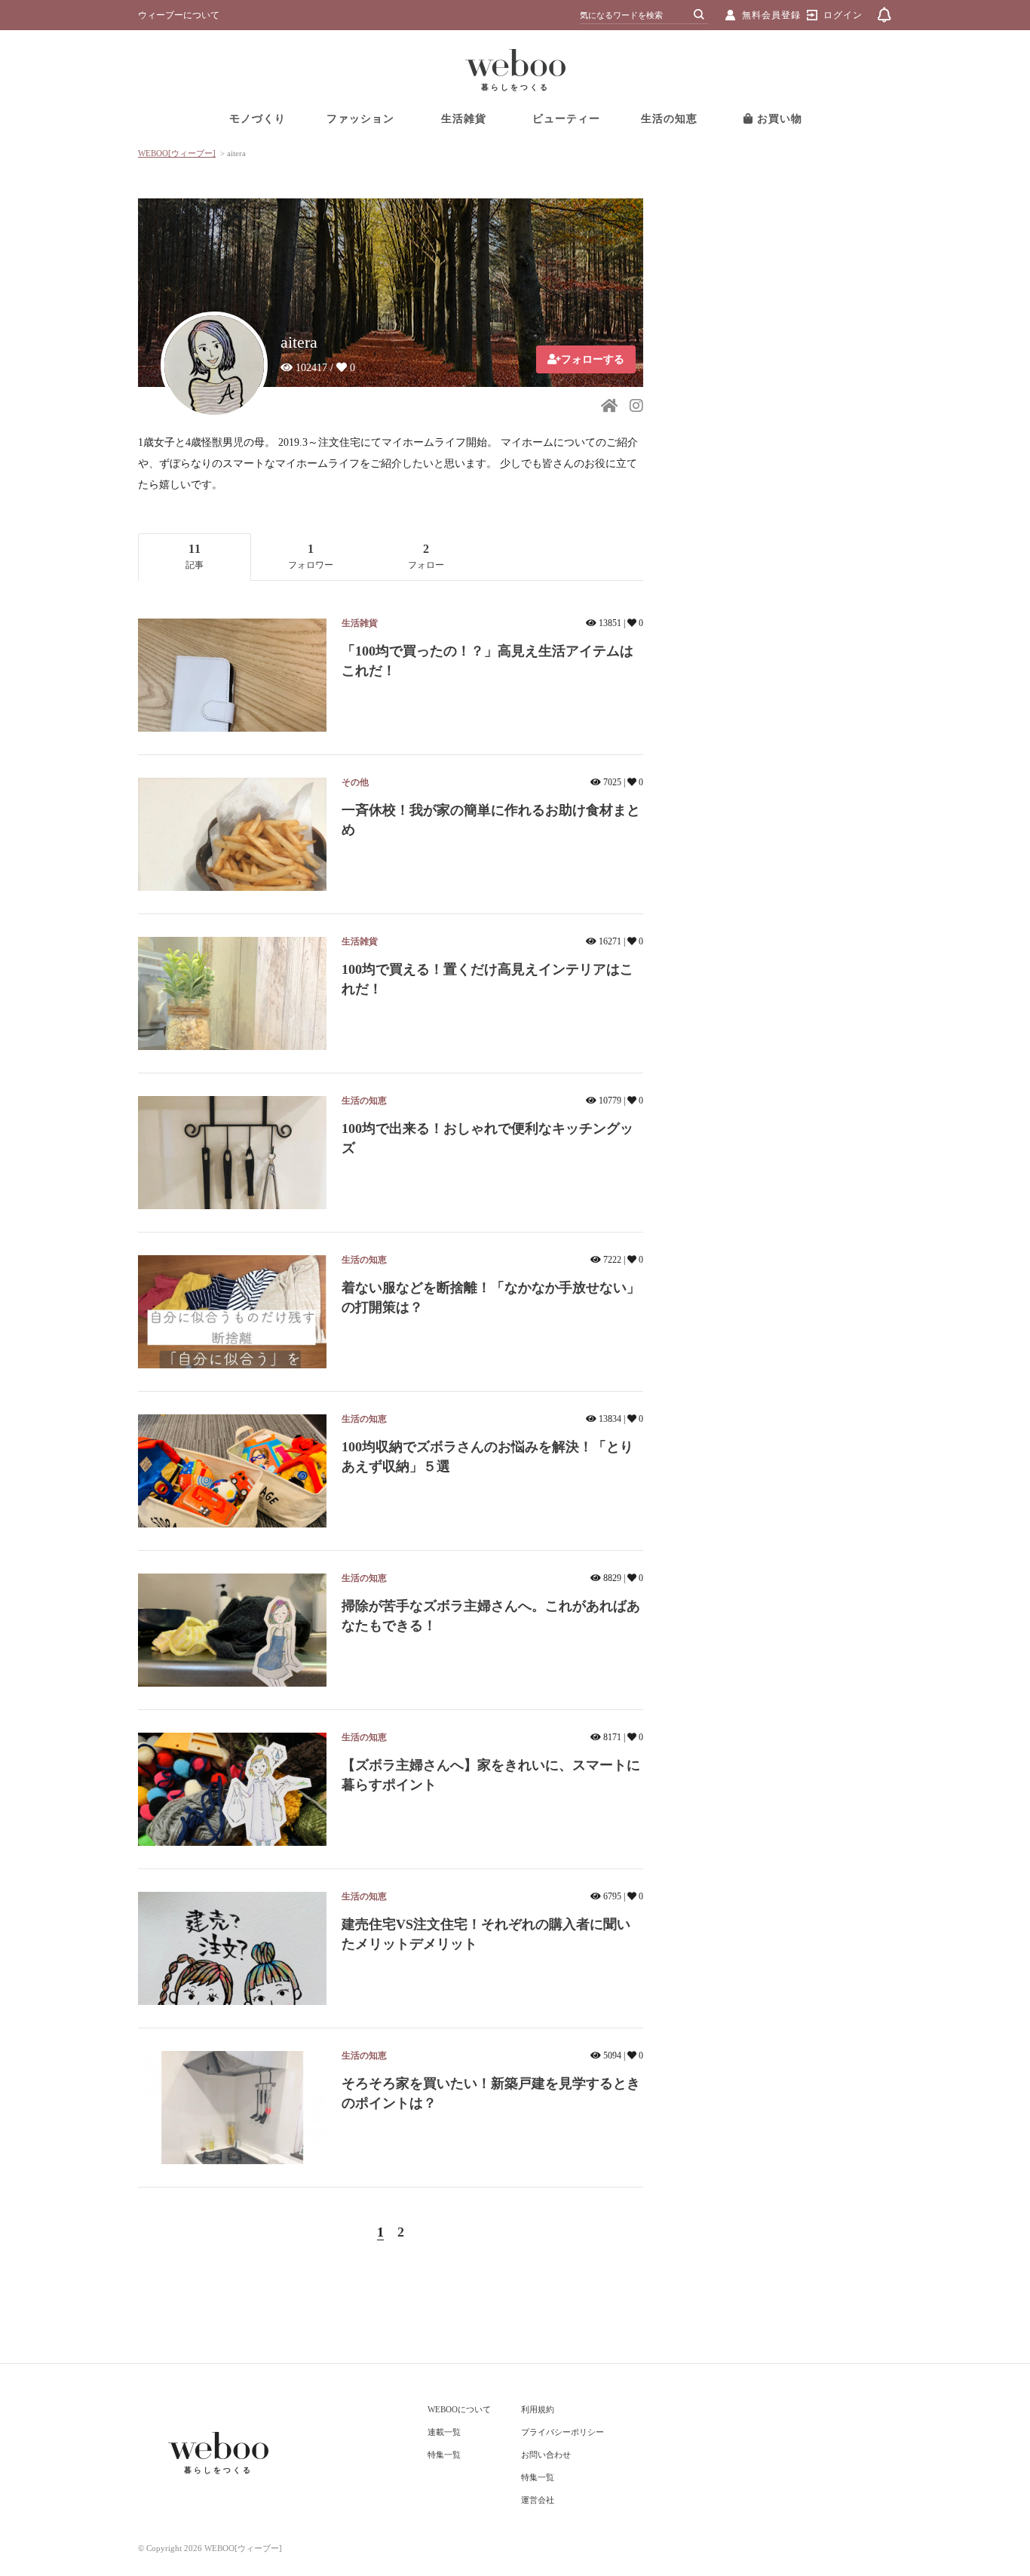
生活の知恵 (669, 119)
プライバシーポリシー (563, 2432)
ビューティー (566, 119)
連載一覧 (444, 2432)
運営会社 (538, 2500)
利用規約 (538, 2409)
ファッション (360, 119)
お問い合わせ (546, 2455)
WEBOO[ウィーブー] (177, 153)
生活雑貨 (464, 119)
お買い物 (778, 119)
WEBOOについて (459, 2409)
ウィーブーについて (179, 15)
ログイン (843, 15)
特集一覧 (444, 2455)
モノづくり (257, 119)
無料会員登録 (771, 15)
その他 (355, 782)
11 (195, 556)
